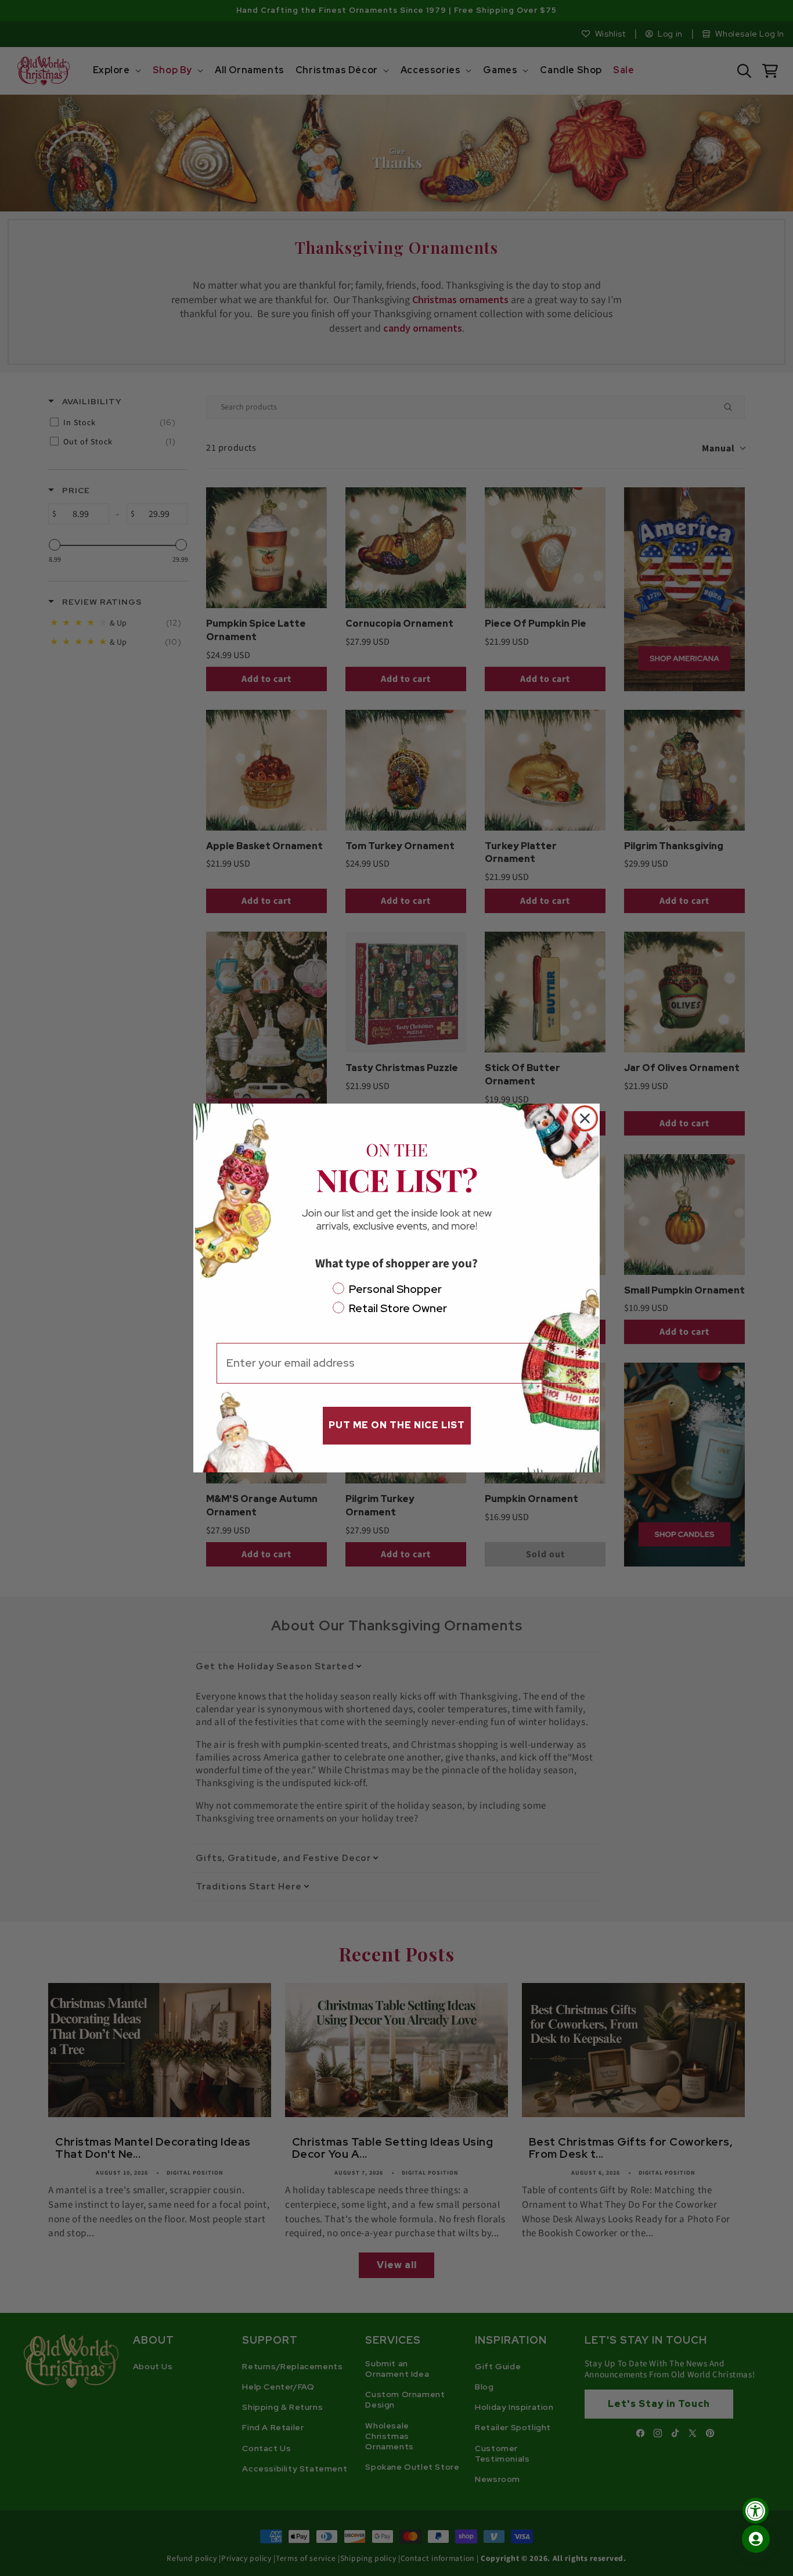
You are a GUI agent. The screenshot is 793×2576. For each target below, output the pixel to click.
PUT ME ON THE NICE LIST (397, 1425)
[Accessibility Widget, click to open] (756, 2511)
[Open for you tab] (756, 2539)
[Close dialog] (585, 1118)
